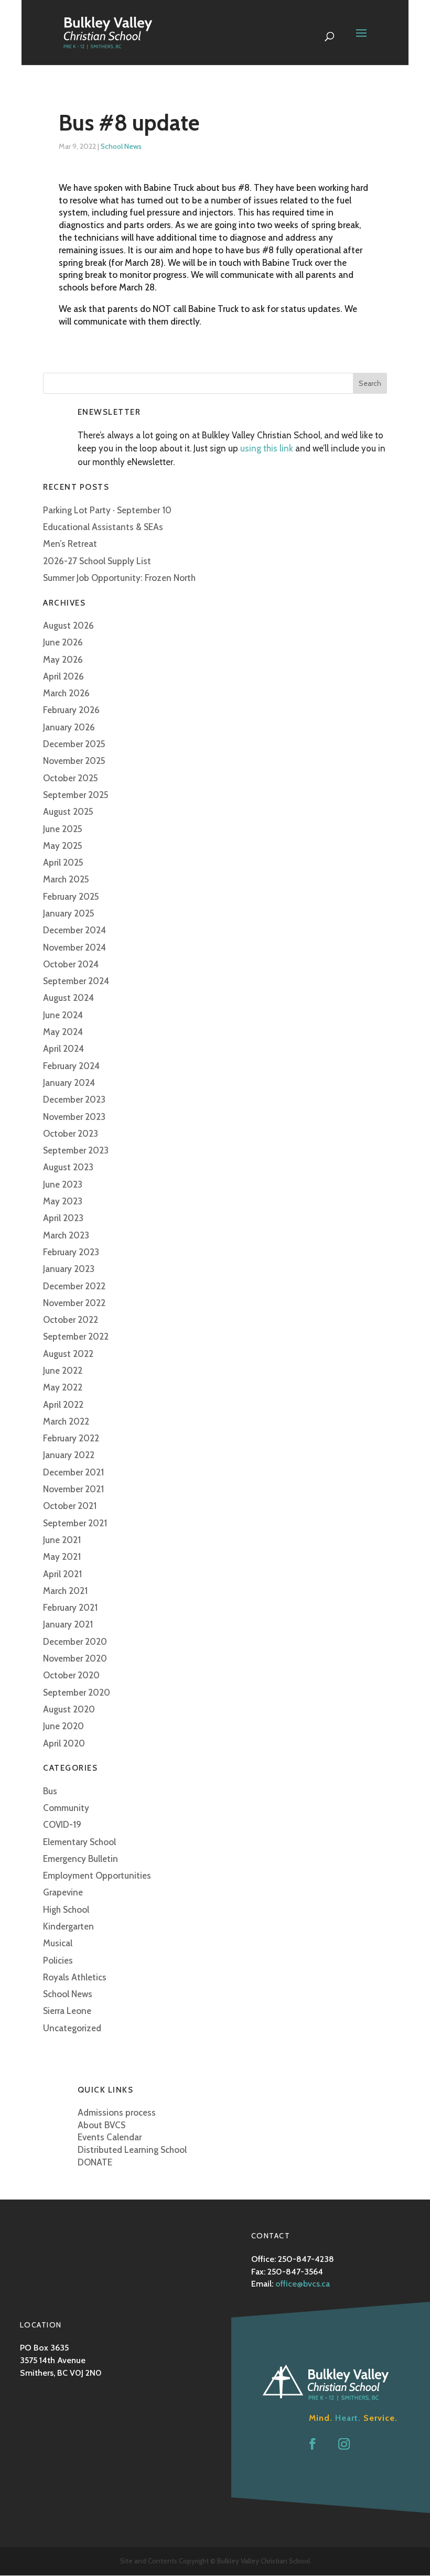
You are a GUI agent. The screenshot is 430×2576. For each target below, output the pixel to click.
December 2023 (74, 1100)
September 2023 (76, 1150)
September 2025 (76, 795)
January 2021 (68, 1624)
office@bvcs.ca (303, 2284)
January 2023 (69, 1269)
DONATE (95, 2162)
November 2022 (74, 1303)
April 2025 (63, 863)
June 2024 (63, 1015)
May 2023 (63, 1201)
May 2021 (62, 1557)
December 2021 (73, 1472)
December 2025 (74, 744)
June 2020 (63, 1726)
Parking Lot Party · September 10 (107, 510)
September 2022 (76, 1336)
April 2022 (63, 1405)
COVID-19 (62, 1825)
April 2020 (64, 1743)
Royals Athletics (75, 1977)
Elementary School (79, 1842)
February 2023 (71, 1252)
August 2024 (68, 998)
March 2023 (66, 1235)
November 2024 (74, 947)
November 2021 (73, 1489)
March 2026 (66, 693)
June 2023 (63, 1184)
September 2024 (76, 981)
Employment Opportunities (97, 1876)
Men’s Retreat (70, 544)
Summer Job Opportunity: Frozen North (119, 578)
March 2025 (66, 879)
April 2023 (63, 1218)
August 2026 (68, 626)
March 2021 (65, 1591)
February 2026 (71, 710)
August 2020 (69, 1709)
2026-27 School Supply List (97, 561)
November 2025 (74, 761)
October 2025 (71, 778)
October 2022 (71, 1320)
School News (121, 146)
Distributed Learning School (132, 2150)
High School (66, 1910)
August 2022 (68, 1354)
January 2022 (69, 1455)
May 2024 (63, 1032)
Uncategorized (72, 2028)
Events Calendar (110, 2137)
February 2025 (71, 897)
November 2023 (74, 1117)
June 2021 (62, 1540)
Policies (58, 1960)
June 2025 (63, 829)
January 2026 (69, 727)
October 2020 (71, 1675)
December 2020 (75, 1642)
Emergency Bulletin (80, 1859)
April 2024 (63, 1049)
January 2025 (69, 913)
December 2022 (74, 1286)
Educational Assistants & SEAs (103, 527)
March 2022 (66, 1421)
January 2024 (69, 1083)
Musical (58, 1943)
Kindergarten (68, 1926)
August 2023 (68, 1167)
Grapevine (63, 1892)
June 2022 (63, 1371)
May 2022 (63, 1387)
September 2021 (75, 1523)
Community (66, 1808)
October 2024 (71, 964)
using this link (267, 448)
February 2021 (70, 1608)
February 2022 (71, 1438)
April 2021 (62, 1574)
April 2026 (63, 676)
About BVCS (101, 2125)
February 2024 (71, 1066)
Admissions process (117, 2112)
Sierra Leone (67, 2011)
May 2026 (63, 660)
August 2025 (68, 812)
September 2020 (77, 1693)
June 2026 (63, 642)
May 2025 (63, 846)
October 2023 (71, 1134)
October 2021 (70, 1506)
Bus (50, 1791)
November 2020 (75, 1658)
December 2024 (74, 930)
